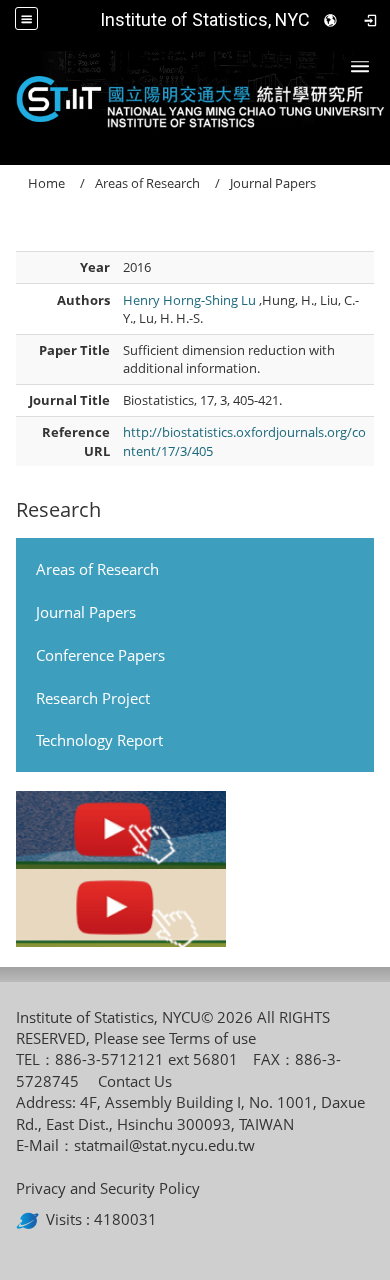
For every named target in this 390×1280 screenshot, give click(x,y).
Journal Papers (86, 612)
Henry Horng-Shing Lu (191, 300)
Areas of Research (97, 569)
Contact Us (135, 1081)
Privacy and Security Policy (108, 1188)
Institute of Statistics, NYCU (210, 19)
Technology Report (99, 740)
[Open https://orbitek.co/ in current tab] (31, 1219)
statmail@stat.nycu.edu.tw (164, 1145)
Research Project (93, 698)
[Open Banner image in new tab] (121, 830)
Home (46, 183)
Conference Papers (100, 655)
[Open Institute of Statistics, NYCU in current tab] (195, 96)
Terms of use (212, 1038)
